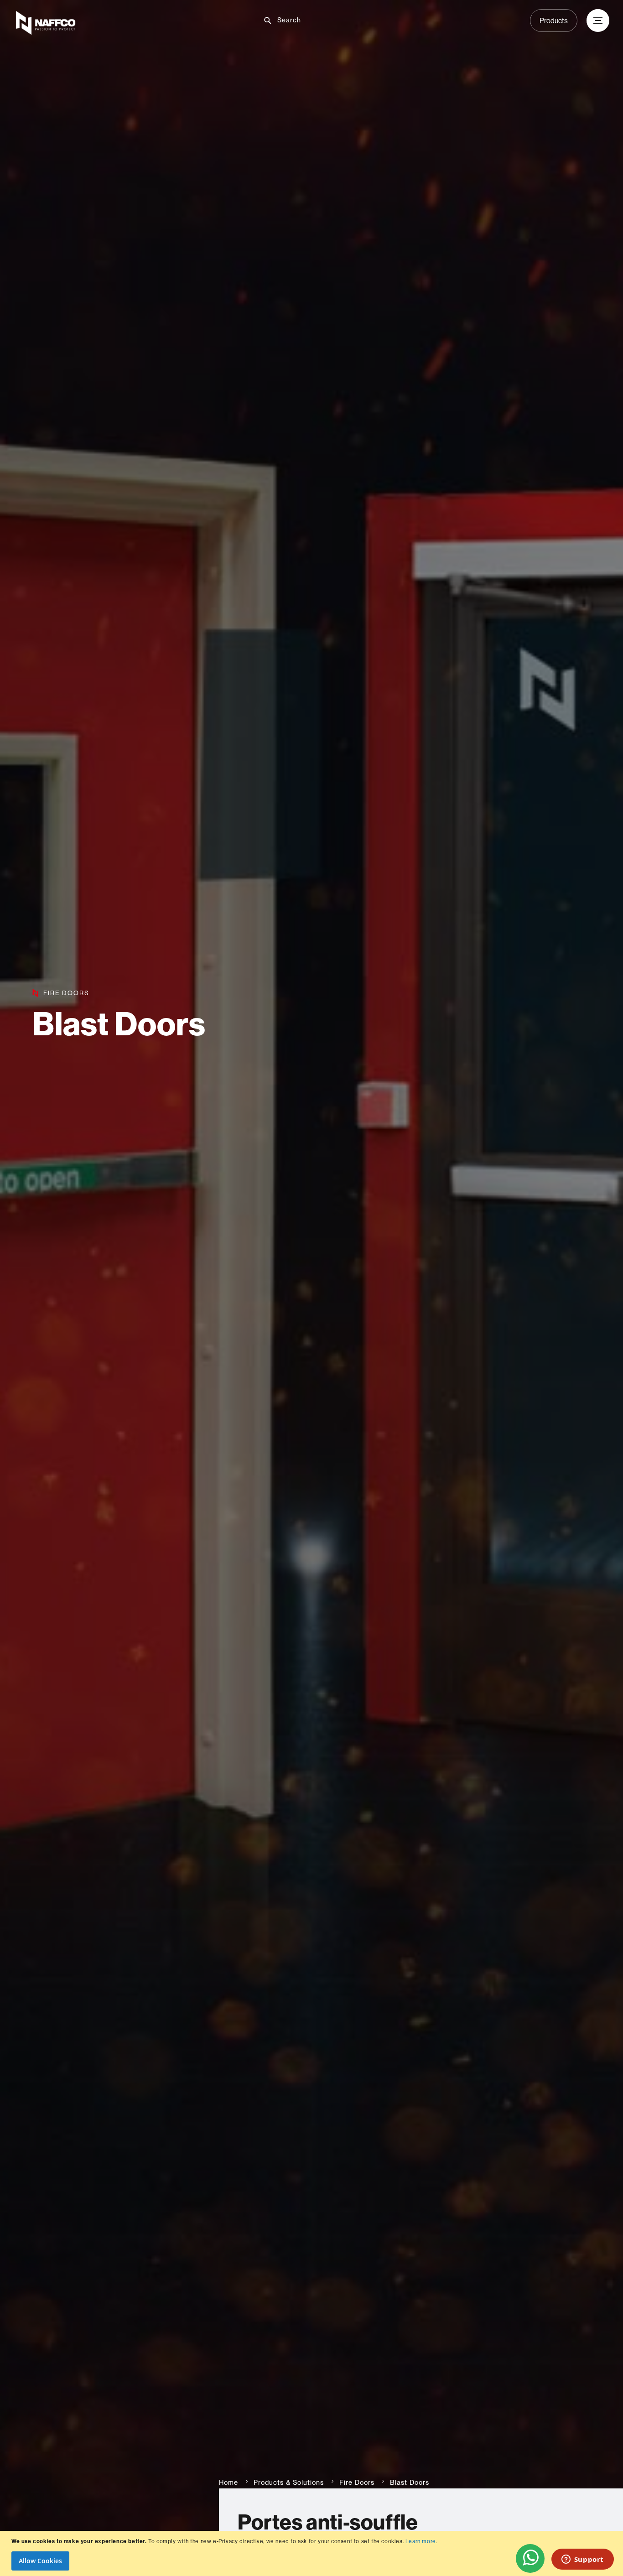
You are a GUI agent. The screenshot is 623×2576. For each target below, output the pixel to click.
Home (228, 2483)
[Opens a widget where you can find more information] (582, 2560)
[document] (313, 2553)
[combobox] (319, 20)
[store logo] (112, 23)
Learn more (421, 2541)
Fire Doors (357, 2483)
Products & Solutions (289, 2483)
